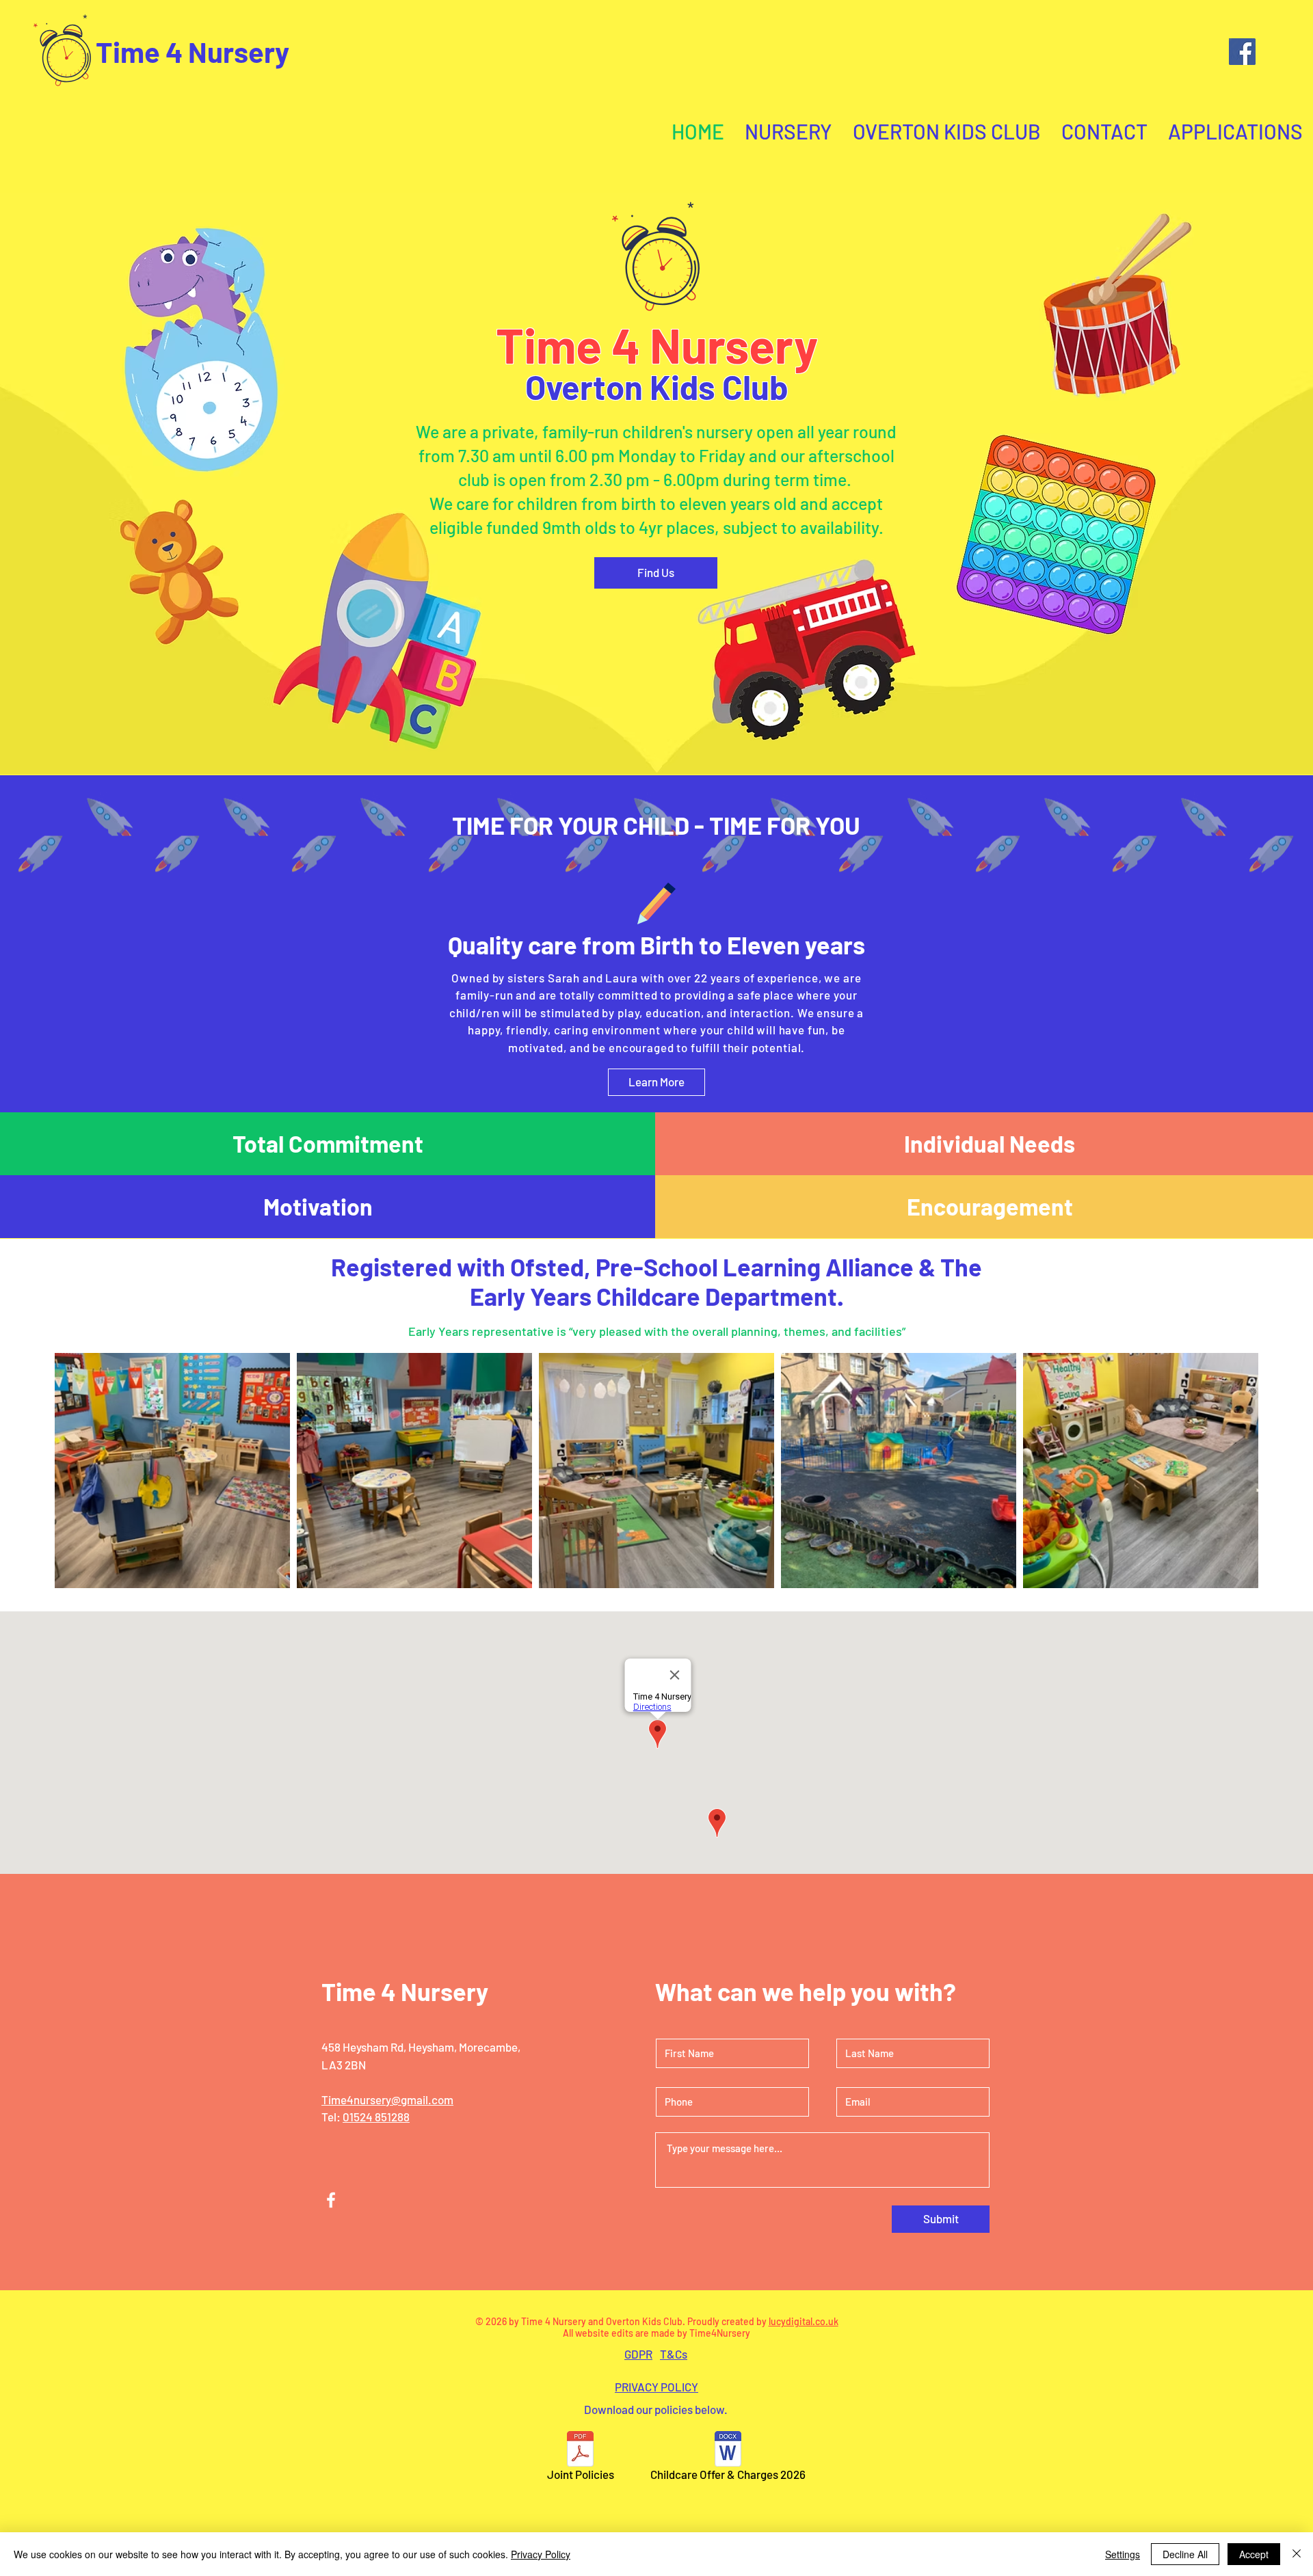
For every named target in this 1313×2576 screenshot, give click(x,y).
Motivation (318, 1206)
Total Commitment (328, 1143)
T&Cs (674, 2354)
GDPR (638, 2354)
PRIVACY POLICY (656, 2387)
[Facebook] (1242, 52)
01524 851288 (376, 2117)
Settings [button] (1123, 2554)
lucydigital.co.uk (804, 2321)
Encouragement (990, 1206)
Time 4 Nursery (193, 51)
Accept (1254, 2554)
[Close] (1297, 2554)
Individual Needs (990, 1143)
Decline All (1185, 2554)
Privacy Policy (541, 2554)
